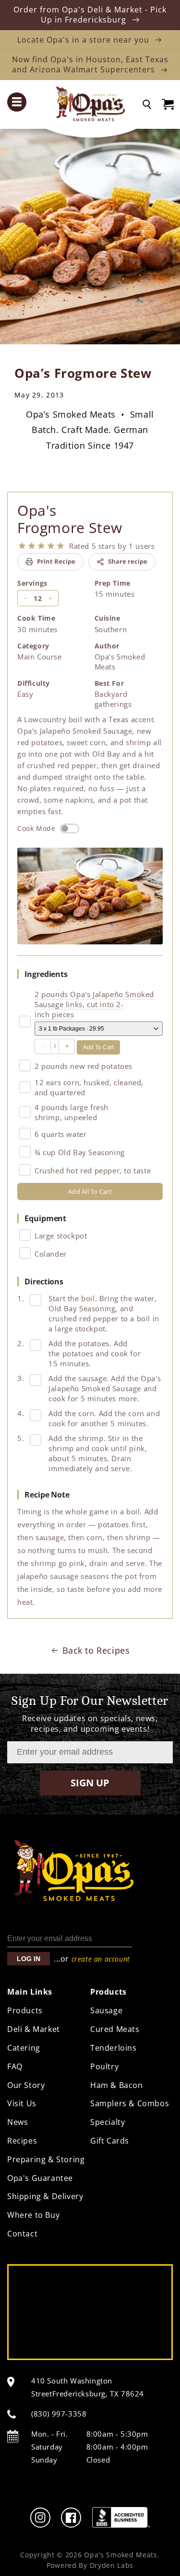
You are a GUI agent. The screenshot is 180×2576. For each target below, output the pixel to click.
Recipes (22, 2141)
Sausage (106, 2010)
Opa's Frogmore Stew (70, 519)
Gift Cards (110, 2141)
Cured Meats (115, 2029)
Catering (24, 2048)
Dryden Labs (112, 2565)
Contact (22, 2234)
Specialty (108, 2122)
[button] (26, 102)
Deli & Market (34, 2029)
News (18, 2122)
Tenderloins (114, 2048)
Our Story (26, 2085)
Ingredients (46, 974)
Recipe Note (47, 1495)
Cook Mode (36, 828)
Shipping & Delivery (45, 2196)
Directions (44, 1282)
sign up (90, 1783)
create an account (101, 1959)
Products (25, 2010)
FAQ (15, 2066)
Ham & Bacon (117, 2085)
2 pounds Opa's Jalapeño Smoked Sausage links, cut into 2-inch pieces (94, 1004)
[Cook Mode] (70, 828)
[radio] (22, 546)
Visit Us (22, 2103)
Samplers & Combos (130, 2103)
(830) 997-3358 (59, 2414)
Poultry (104, 2066)
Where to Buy (33, 2215)
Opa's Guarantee (40, 2178)
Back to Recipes (96, 1650)
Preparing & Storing (46, 2159)
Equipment (45, 1218)
